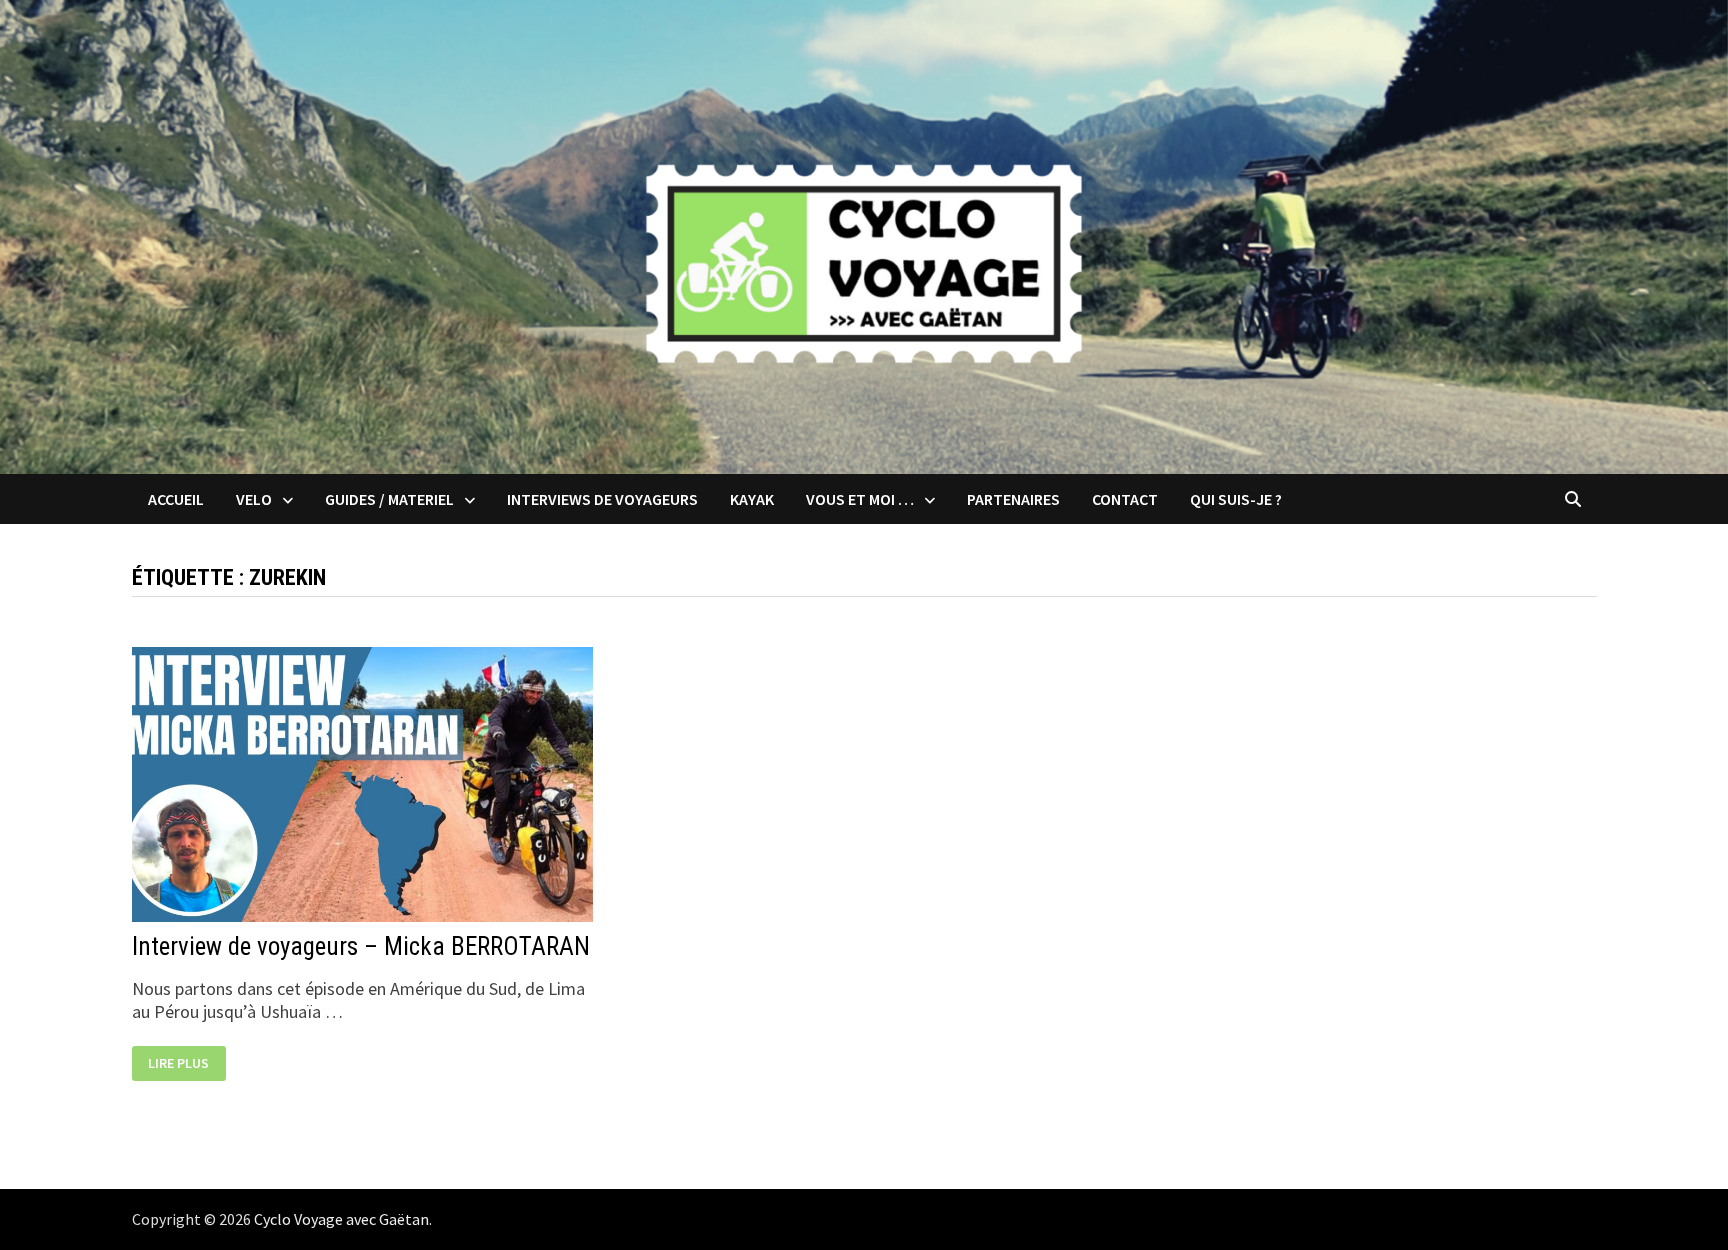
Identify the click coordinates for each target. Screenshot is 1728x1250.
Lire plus (186, 1064)
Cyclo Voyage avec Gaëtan (341, 1219)
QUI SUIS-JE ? (1236, 499)
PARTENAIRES (1013, 499)
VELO (254, 499)
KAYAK (752, 499)
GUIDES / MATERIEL (389, 499)
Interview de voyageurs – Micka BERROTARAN (361, 946)
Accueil (176, 499)
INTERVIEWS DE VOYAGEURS (602, 499)
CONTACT (1125, 499)
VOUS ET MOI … (860, 499)
